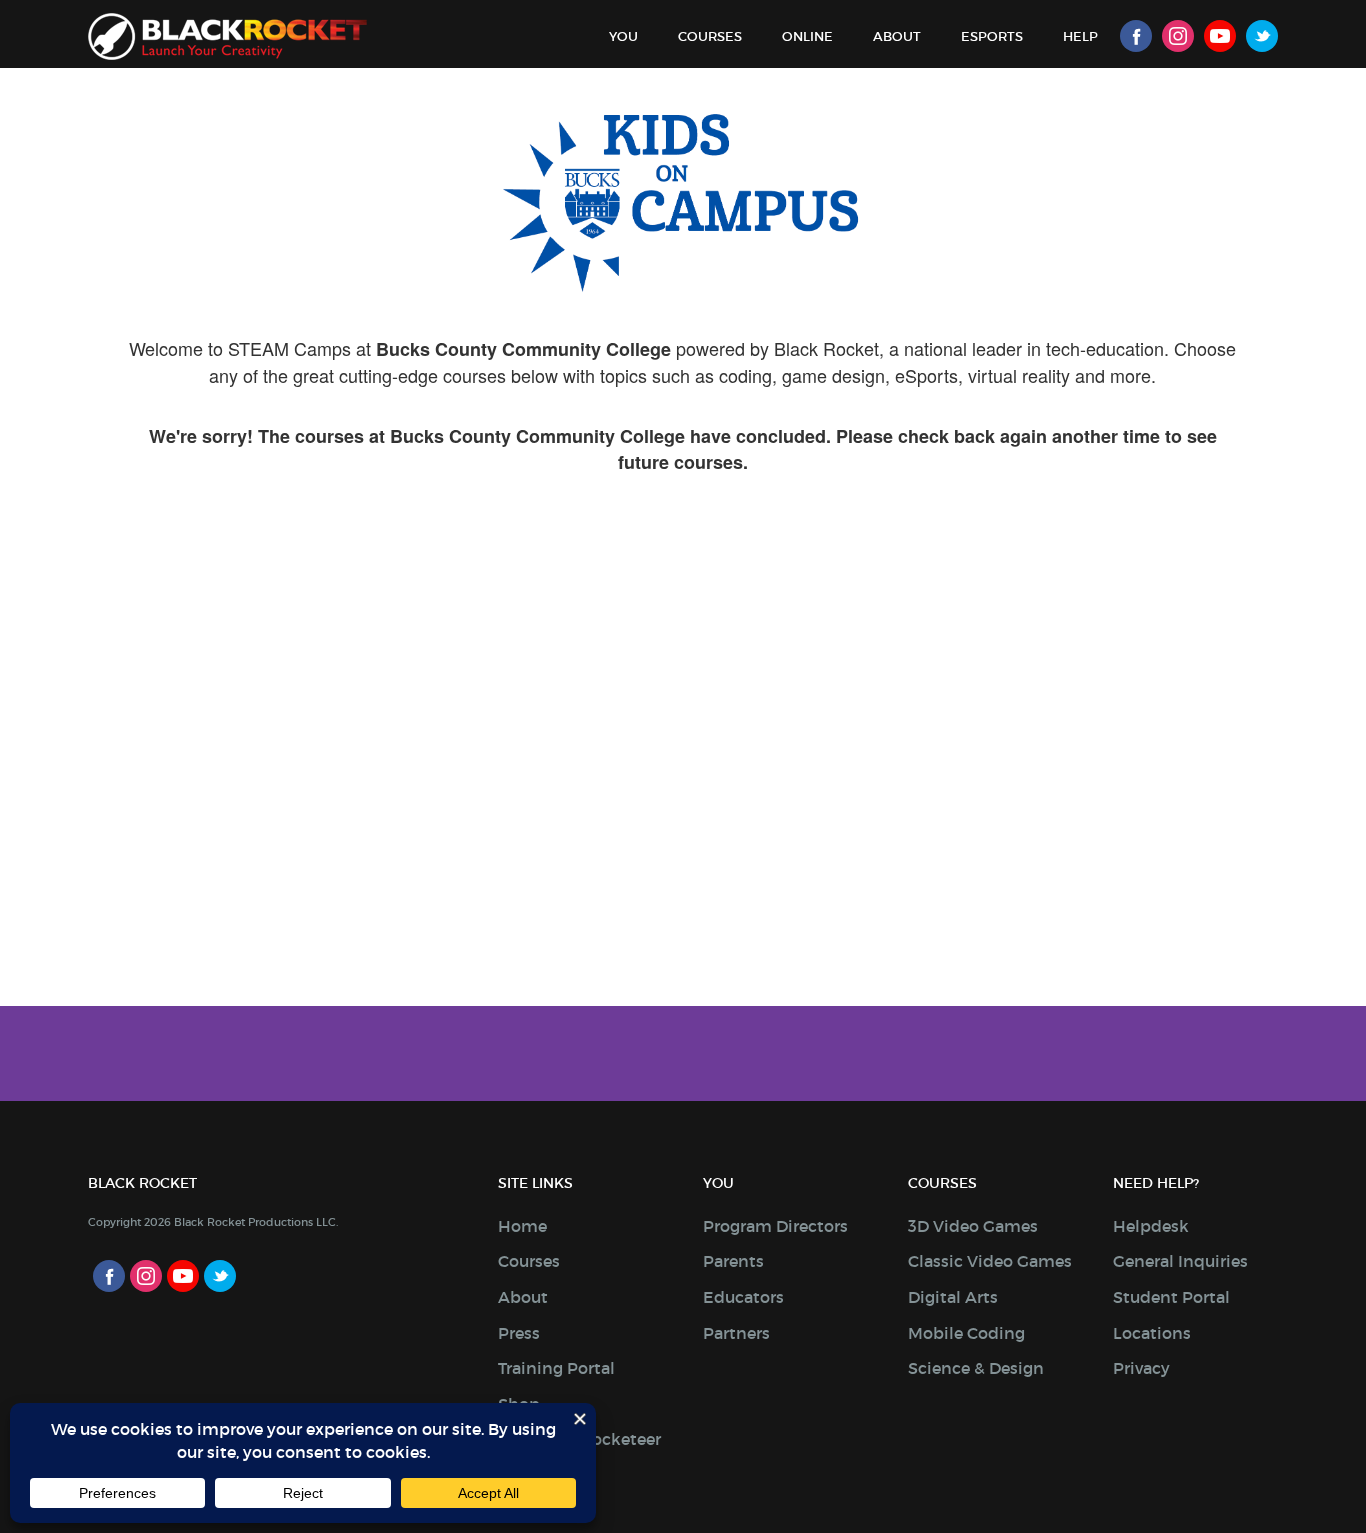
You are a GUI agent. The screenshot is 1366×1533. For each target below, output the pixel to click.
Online (807, 36)
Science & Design (976, 1368)
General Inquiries (1180, 1261)
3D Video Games (973, 1226)
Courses (710, 36)
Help (1080, 36)
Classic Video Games (990, 1261)
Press (519, 1333)
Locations (1152, 1333)
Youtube (1220, 36)
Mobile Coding (966, 1333)
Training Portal (556, 1368)
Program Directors (775, 1226)
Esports (992, 36)
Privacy (1141, 1368)
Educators (743, 1297)
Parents (733, 1261)
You (623, 36)
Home (522, 1226)
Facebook (1136, 36)
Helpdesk (1151, 1226)
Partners (736, 1333)
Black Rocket (227, 36)
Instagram (1178, 36)
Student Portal (1171, 1297)
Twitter (1262, 36)
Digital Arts (953, 1297)
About (897, 36)
